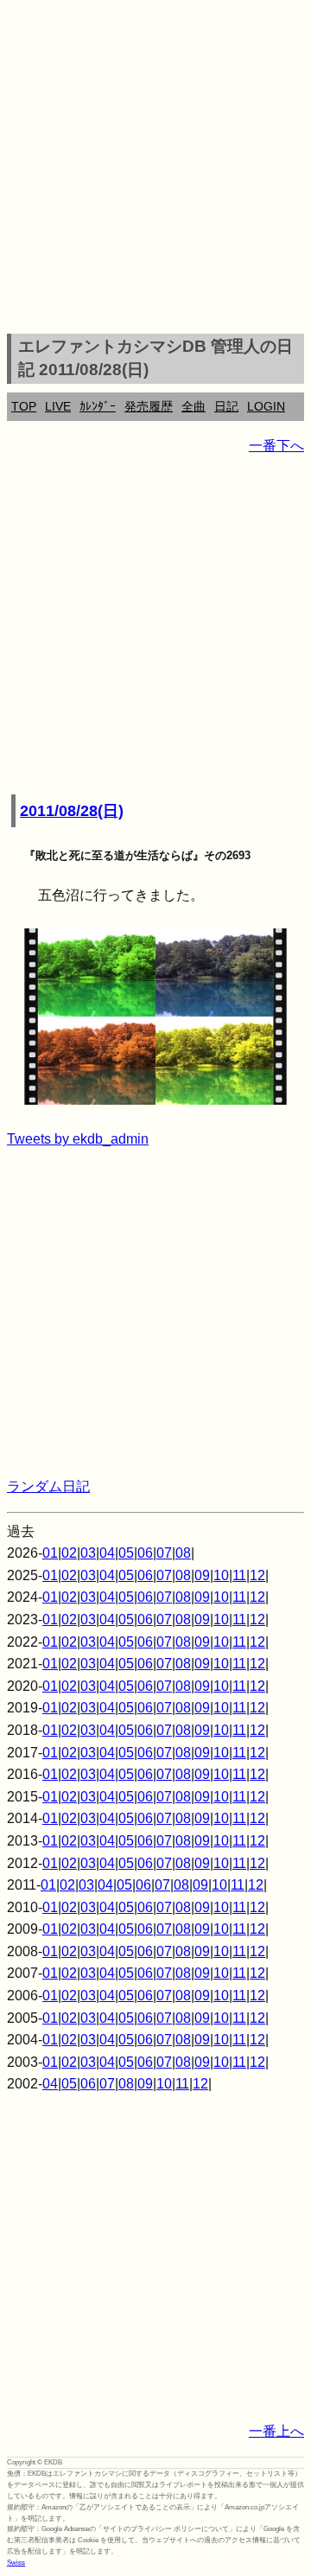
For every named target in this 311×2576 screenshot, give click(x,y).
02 (69, 1553)
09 (202, 1575)
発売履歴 (149, 406)
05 (126, 1553)
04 (107, 1553)
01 (50, 1553)
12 (257, 1575)
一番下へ (276, 446)
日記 (226, 406)
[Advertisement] (155, 169)
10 (221, 1575)
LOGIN (266, 406)
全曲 (194, 406)
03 (88, 1553)
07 (164, 1553)
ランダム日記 (48, 1486)
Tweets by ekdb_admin (78, 1139)
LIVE (58, 406)
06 (145, 1553)
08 (183, 1553)
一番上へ (276, 2431)
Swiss (16, 2563)
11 (239, 1575)
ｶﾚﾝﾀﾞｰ (98, 406)
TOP (24, 406)
